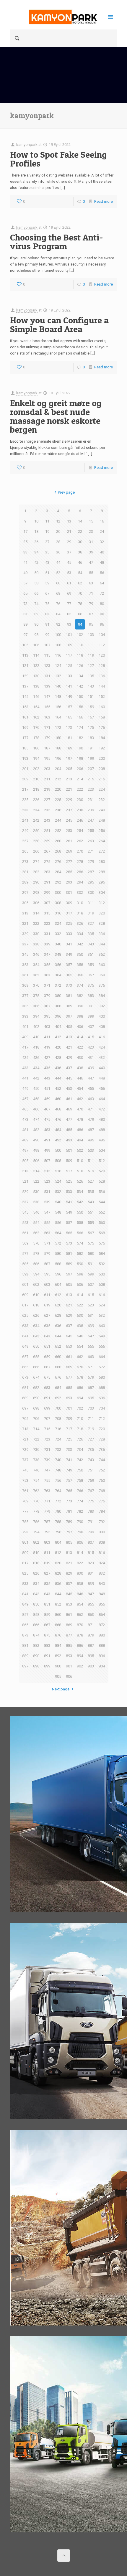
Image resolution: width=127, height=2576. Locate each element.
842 (36, 1594)
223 (91, 789)
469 (69, 1109)
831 (91, 1573)
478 (80, 1119)
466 (36, 1109)
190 (80, 748)
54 (80, 573)
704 (102, 1408)
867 (47, 1625)
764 (58, 1491)
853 (69, 1604)
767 (91, 1491)
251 (47, 831)
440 (102, 1068)
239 (91, 810)
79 (91, 604)
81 (25, 614)
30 (80, 542)
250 (36, 831)
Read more (104, 201)
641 (25, 1336)
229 (69, 800)
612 (58, 1295)
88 (102, 614)
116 (58, 655)
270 (80, 851)
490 (36, 1140)
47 (91, 562)
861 (69, 1615)
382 (80, 996)
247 (91, 820)
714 (36, 1429)
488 (102, 1130)
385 (25, 1006)
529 (25, 1192)
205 (69, 769)
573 (69, 1243)
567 (91, 1233)
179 (47, 738)
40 (102, 552)
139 (47, 686)
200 (102, 758)
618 (36, 1305)
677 (69, 1377)
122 (36, 666)
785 (25, 1522)
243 (47, 820)
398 (80, 1016)
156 (58, 707)
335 (91, 934)
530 (36, 1192)
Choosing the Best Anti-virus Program (57, 242)
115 (47, 655)
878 (80, 1635)
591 (91, 1264)
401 (25, 1027)
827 (47, 1573)
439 (91, 1068)
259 (47, 841)
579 (47, 1254)
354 (36, 965)
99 (47, 635)
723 (47, 1439)
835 (47, 1584)
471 (91, 1109)
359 (91, 965)
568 (102, 1233)
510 (80, 1161)
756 (58, 1480)
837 (69, 1584)
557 (69, 1223)
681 (25, 1388)
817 (25, 1563)
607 (91, 1284)
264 (102, 841)
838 (80, 1584)
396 (58, 1016)
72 (102, 593)
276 (58, 862)
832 (102, 1573)
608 (102, 1284)
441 (25, 1078)
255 (91, 831)
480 (102, 1119)
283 (47, 872)
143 (91, 686)
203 (47, 769)
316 (58, 913)
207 (91, 769)
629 (69, 1315)
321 (25, 923)
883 (47, 1645)
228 (58, 800)
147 (47, 697)
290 (36, 882)
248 (102, 820)
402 (36, 1027)
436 (58, 1068)
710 (80, 1419)
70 (80, 593)
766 (80, 1491)
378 (36, 996)
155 (47, 707)
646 (80, 1336)
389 (69, 1006)
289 (25, 882)
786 (36, 1522)
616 (102, 1295)
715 (47, 1429)
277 (69, 862)
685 (69, 1388)
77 (69, 604)
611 (47, 1295)
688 (102, 1388)
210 (36, 779)
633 (25, 1326)
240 (102, 810)
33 (25, 552)
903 (91, 1666)
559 (91, 1223)
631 (91, 1315)
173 (69, 727)
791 (91, 1522)
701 (69, 1408)
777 (25, 1511)
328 (102, 923)
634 (36, 1326)
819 (47, 1563)
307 (47, 903)
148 (58, 697)
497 (25, 1150)
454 (80, 1088)
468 (58, 1109)
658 (36, 1357)
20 (58, 531)
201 (25, 769)
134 (80, 676)
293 (69, 882)
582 (80, 1254)
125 (69, 666)
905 (58, 1676)
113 (25, 655)
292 (58, 882)
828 (58, 1573)
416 (102, 1037)
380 (58, 996)
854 (80, 1604)
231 (91, 800)
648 (102, 1336)
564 (58, 1233)
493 (69, 1140)
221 (69, 789)
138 (36, 686)
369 (25, 985)
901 (69, 1666)
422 (80, 1047)
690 (36, 1398)
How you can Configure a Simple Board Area (59, 324)
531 (47, 1192)
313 (25, 913)
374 (80, 985)
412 (58, 1037)
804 (58, 1542)
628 (58, 1315)
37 (69, 552)
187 (47, 748)
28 (58, 542)
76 (58, 604)
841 (25, 1594)
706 (36, 1419)
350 (80, 954)
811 (47, 1553)
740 (58, 1460)
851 (47, 1604)
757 (69, 1480)
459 (47, 1099)
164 (58, 717)
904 (102, 1666)
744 (102, 1460)
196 (58, 758)
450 (36, 1088)
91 (47, 624)
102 (80, 635)
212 (58, 779)
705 (25, 1419)
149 (69, 697)
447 (91, 1078)
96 (102, 624)
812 (58, 1553)
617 (25, 1305)
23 (91, 531)
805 (69, 1542)
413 (69, 1037)
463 (91, 1099)
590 (80, 1264)
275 (47, 862)
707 (47, 1419)
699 (47, 1408)
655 (91, 1346)
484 (58, 1130)
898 (36, 1666)
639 (91, 1326)
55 (91, 573)
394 (36, 1016)
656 (102, 1346)
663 (91, 1357)
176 (102, 727)
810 (36, 1553)
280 (102, 862)
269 (69, 851)
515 (47, 1171)
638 (80, 1326)
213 (69, 779)
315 (47, 913)
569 (25, 1243)
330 (36, 934)
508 (58, 1161)
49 (25, 573)
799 (91, 1532)
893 (69, 1656)
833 (25, 1584)
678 (80, 1377)
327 (91, 923)
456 (102, 1088)
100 (58, 635)
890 (36, 1656)
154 (36, 707)
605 (69, 1284)
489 (25, 1140)
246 (80, 820)
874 (36, 1635)
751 (91, 1470)
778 (36, 1511)
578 (36, 1254)
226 (36, 800)
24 (102, 531)
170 (36, 727)
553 (25, 1223)
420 (58, 1047)
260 (58, 841)
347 (47, 954)
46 (80, 562)
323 (47, 923)
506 (36, 1161)
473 (25, 1119)
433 (25, 1068)
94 (80, 624)
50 (36, 573)
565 (69, 1233)
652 (58, 1346)
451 (47, 1088)
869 (69, 1625)
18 (36, 531)
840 (102, 1584)
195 (47, 758)
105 (25, 645)
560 (102, 1223)
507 (47, 1161)
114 (36, 655)
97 (25, 635)
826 (36, 1573)
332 (58, 934)
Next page (61, 1689)
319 (91, 913)
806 (80, 1542)
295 (91, 882)
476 (58, 1119)
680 (102, 1377)
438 (80, 1068)
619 (47, 1305)
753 (25, 1480)
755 (47, 1480)
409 (25, 1037)
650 (36, 1346)
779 (47, 1511)
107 (47, 645)
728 (102, 1439)
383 (91, 996)
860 (58, 1615)
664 (102, 1357)
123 (47, 666)
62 (80, 583)
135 (91, 676)
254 (80, 831)
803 (47, 1542)
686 (80, 1388)
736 (102, 1449)
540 (58, 1202)
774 (80, 1501)
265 (25, 851)
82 (36, 614)
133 (69, 676)
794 (36, 1532)
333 (69, 934)
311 (91, 903)
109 (69, 645)
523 (47, 1181)
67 (47, 593)
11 (47, 521)
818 (36, 1563)
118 (80, 655)
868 (58, 1625)
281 (25, 872)
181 (69, 738)
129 (25, 676)
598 (80, 1274)
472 (102, 1109)
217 (25, 789)
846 (80, 1594)
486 (80, 1130)
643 (47, 1336)
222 (80, 789)
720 (102, 1429)
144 (102, 686)
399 (91, 1016)
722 (36, 1439)
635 (47, 1326)
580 (58, 1254)
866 (36, 1625)
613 (69, 1295)
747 (47, 1470)
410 (36, 1037)
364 (58, 975)
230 (80, 800)
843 (47, 1594)
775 (91, 1501)
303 (91, 893)
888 (102, 1645)
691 (47, 1398)
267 (47, 851)
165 (69, 717)
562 (36, 1233)
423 (91, 1047)
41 (25, 562)
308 (58, 903)
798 (80, 1532)
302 (80, 893)
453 (69, 1088)
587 (47, 1264)
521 (25, 1181)
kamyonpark (27, 145)
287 (91, 872)
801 (25, 1542)
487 (91, 1130)
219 (47, 789)
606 (80, 1284)
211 (47, 779)
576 (102, 1243)
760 (102, 1480)
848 (102, 1594)
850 (36, 1604)
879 (91, 1635)
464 (102, 1099)
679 (91, 1377)
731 (47, 1449)
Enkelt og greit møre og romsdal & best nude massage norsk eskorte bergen (56, 416)
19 (47, 531)
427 (47, 1058)
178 (36, 738)
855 (91, 1604)
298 (36, 893)
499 (47, 1150)
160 (102, 707)
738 (36, 1460)
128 (102, 666)
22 (80, 531)
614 (80, 1295)
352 (102, 954)
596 (58, 1274)
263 (91, 841)
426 (36, 1058)
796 (58, 1532)
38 (80, 552)
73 (25, 604)
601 (25, 1284)
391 (91, 1006)
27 (47, 542)
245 (69, 820)
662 (80, 1357)
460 (58, 1099)
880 (102, 1635)
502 (80, 1150)
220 (58, 789)
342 (80, 944)
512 (102, 1161)
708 (58, 1419)
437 (69, 1068)
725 (69, 1439)
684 (58, 1388)
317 (69, 913)
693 (69, 1398)
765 (69, 1491)
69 (69, 593)
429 (69, 1058)
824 (102, 1563)
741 (69, 1460)
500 (58, 1150)
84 (58, 614)
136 (102, 676)
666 (36, 1367)
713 (25, 1429)
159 (91, 707)
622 (80, 1305)
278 (80, 862)
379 (47, 996)
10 (36, 521)
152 (102, 697)
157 (69, 707)
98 (36, 635)
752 (102, 1470)
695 (91, 1398)
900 (58, 1666)
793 (25, 1532)
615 (91, 1295)
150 (80, 697)
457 (25, 1099)
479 (91, 1119)
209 (25, 779)
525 (69, 1181)
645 (69, 1336)
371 (47, 985)
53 (69, 573)
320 (102, 913)
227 (47, 800)
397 (69, 1016)
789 (69, 1522)
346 (36, 954)
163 (47, 717)
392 (102, 1006)
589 (69, 1264)
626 (36, 1315)
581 (69, 1254)
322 (36, 923)
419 (47, 1047)
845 (69, 1594)
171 (47, 727)
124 (58, 666)
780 (58, 1511)
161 (25, 717)
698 (36, 1408)
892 (58, 1656)
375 (91, 985)
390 (80, 1006)
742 (80, 1460)
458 (36, 1099)
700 (58, 1408)
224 (102, 789)
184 (102, 738)
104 (102, 635)
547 (47, 1212)
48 (102, 562)
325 (69, 923)
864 (102, 1615)
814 (80, 1553)
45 (69, 562)
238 (80, 810)
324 (58, 923)
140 (58, 686)
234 (36, 810)
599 (91, 1274)
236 (58, 810)
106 (36, 645)
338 (36, 944)
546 (36, 1212)
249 (25, 831)
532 (58, 1192)
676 (58, 1377)
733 (69, 1449)
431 (91, 1058)
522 (36, 1181)
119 (91, 655)
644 (58, 1336)
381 (69, 996)
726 (80, 1439)
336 (102, 934)
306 (36, 903)
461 (69, 1099)
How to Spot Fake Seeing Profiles (58, 159)
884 (58, 1645)
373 (69, 985)
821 (69, 1563)
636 (58, 1326)
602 (36, 1284)
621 (69, 1305)
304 (102, 893)
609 (25, 1295)
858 (36, 1615)
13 (69, 521)
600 (102, 1274)
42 (36, 562)
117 (69, 655)
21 (69, 531)
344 (102, 944)
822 (80, 1563)
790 (80, 1522)
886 (80, 1645)
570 (36, 1243)
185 (25, 748)
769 (25, 1501)
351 (91, 954)
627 (47, 1315)
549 (69, 1212)
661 (69, 1357)
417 (25, 1047)
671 (91, 1367)
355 (47, 965)
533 (69, 1192)
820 (58, 1563)
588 (58, 1264)
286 (80, 872)
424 (102, 1047)
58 (36, 583)
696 (102, 1398)
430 (80, 1058)
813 (69, 1553)
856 (102, 1604)
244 (58, 820)
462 (80, 1099)
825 (25, 1573)
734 (80, 1449)
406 (80, 1027)
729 (25, 1449)
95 (91, 624)
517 (69, 1171)
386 (36, 1006)
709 (69, 1419)
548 (58, 1212)
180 (58, 738)
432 (102, 1058)
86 (80, 614)
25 (25, 542)
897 (25, 1666)
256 (102, 831)
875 (47, 1635)
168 (102, 717)
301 (69, 893)
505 (25, 1161)
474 (36, 1119)
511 (91, 1161)
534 (80, 1192)
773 (69, 1501)
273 (25, 862)
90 (36, 624)
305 (25, 903)
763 (47, 1491)
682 (36, 1388)
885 (69, 1645)
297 (25, 893)
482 (36, 1130)
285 (69, 872)
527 (91, 1181)
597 (69, 1274)
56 (102, 573)
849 (25, 1604)
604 (58, 1284)
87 (91, 614)
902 (80, 1666)
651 (47, 1346)
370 (36, 985)
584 (102, 1254)
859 (47, 1615)
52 (58, 573)
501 (69, 1150)
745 (25, 1470)
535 (91, 1192)
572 (58, 1243)
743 (91, 1460)
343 (91, 944)
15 (91, 521)
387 (47, 1006)
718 (80, 1429)
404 (58, 1027)
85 (69, 614)
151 (91, 697)
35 (47, 552)
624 (102, 1305)
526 (80, 1181)
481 (25, 1130)
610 (36, 1295)
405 (69, 1027)
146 (36, 697)
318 (80, 913)
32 (102, 542)
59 (47, 583)
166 (80, 717)
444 (58, 1078)
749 (69, 1470)
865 (25, 1625)
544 (102, 1202)
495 (91, 1140)
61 (69, 583)
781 (69, 1511)
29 (69, 542)
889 (25, 1656)
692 (58, 1398)
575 (91, 1243)
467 (47, 1109)
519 (91, 1171)
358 (80, 965)
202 (36, 769)
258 (36, 841)
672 (102, 1367)
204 (58, 769)
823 (91, 1563)
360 (102, 965)
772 (58, 1501)
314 (36, 913)
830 (80, 1573)
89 (25, 624)
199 (91, 758)
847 (91, 1594)
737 (25, 1460)
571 (47, 1243)
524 (58, 1181)
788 (58, 1522)
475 (47, 1119)
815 (91, 1553)
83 (47, 614)
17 (25, 531)
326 (80, 923)
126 (80, 666)
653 (69, 1346)
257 (25, 841)
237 (69, 810)
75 (47, 604)
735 (91, 1449)
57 (25, 583)
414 (80, 1037)
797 (69, 1532)
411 (47, 1037)
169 (25, 727)
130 (36, 676)
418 (36, 1047)
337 (25, 944)
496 (102, 1140)
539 (47, 1202)
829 (69, 1573)
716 (58, 1429)
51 (47, 573)
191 (91, 748)
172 (58, 727)
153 (25, 707)
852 (58, 1604)
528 (102, 1181)
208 (102, 769)
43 (47, 562)
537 (25, 1202)
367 (91, 975)
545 (25, 1212)
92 (58, 624)
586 (36, 1264)
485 (69, 1130)
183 (91, 738)
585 (25, 1264)
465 (25, 1109)
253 (69, 831)
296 (102, 882)
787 (47, 1522)
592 (102, 1264)
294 (80, 882)
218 (36, 789)
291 (47, 882)
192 (102, 748)
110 (80, 645)
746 (36, 1470)
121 (25, 666)
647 (91, 1336)
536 (102, 1192)
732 (58, 1449)
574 (80, 1243)
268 (58, 851)
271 (91, 851)
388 (58, 1006)
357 (69, 965)
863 (91, 1615)
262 (80, 841)
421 (69, 1047)
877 (69, 1635)
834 (36, 1584)
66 (36, 593)
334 (80, 934)
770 (36, 1501)
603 (47, 1284)
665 (25, 1367)
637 (69, 1326)
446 (80, 1078)
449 (25, 1088)
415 (91, 1037)
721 (25, 1439)
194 (36, 758)
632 (102, 1315)
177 (25, 738)
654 (80, 1346)
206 (80, 769)
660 (58, 1357)
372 (58, 985)
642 (36, 1336)
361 (25, 975)
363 (47, 975)
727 (91, 1439)
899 (47, 1666)
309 (69, 903)
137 (25, 686)
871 (91, 1625)
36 (58, 552)
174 (80, 727)
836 (58, 1584)
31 (91, 542)
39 (91, 552)
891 (47, 1656)
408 (102, 1027)
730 (36, 1449)
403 (47, 1027)
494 (80, 1140)
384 (102, 996)
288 (102, 872)
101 (69, 635)
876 (58, 1635)
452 (58, 1088)
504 (102, 1150)
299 (47, 893)
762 (36, 1491)
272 (102, 851)
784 (102, 1511)
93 (69, 624)
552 (102, 1212)
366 (80, 975)
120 (102, 655)
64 (102, 583)
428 (58, 1058)
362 (36, 975)
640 (102, 1326)
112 (102, 645)
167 (91, 717)
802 (36, 1542)
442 (36, 1078)
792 (102, 1522)
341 (69, 944)
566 (80, 1233)
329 (25, 934)
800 (102, 1532)
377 (25, 996)
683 (47, 1388)
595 (47, 1274)
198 (80, 758)
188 (58, 748)
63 (91, 583)
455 (91, 1088)
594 (36, 1274)
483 (47, 1130)
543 (91, 1202)
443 (47, 1078)
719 (91, 1429)
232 (102, 800)
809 (25, 1553)
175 (91, 727)
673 (25, 1377)
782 (80, 1511)
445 (69, 1078)
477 (69, 1119)
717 (69, 1429)
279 (91, 862)
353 (25, 965)
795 (47, 1532)
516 (58, 1171)
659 (47, 1357)
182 (80, 738)
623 (91, 1305)
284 (58, 872)
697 (25, 1408)
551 (91, 1212)
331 (47, 934)
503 (91, 1150)
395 (47, 1016)
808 (102, 1542)
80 (102, 604)
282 (36, 872)
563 (47, 1233)
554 (36, 1223)
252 (58, 831)
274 (36, 862)
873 (25, 1635)
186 (36, 748)
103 (91, 635)
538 (36, 1202)
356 (58, 965)
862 (80, 1615)
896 (102, 1656)
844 (58, 1594)
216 (102, 779)
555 (47, 1223)
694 (80, 1398)
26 (36, 542)
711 (91, 1419)
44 (58, 562)
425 (25, 1058)
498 (36, 1150)
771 (47, 1501)
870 (80, 1625)
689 (25, 1398)
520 (102, 1171)
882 (36, 1645)
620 (58, 1305)
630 (80, 1315)
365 (69, 975)
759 (91, 1480)
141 (69, 686)
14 (80, 521)
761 (25, 1491)
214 (80, 779)
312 (102, 903)
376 (102, 985)
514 (36, 1171)
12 (58, 521)
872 (102, 1625)
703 (91, 1408)
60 (58, 583)
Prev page (66, 492)
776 (102, 1501)
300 (58, 893)
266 (36, 851)
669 (69, 1367)
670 (80, 1367)
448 (102, 1078)
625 (25, 1315)
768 (102, 1491)
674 (36, 1377)
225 (25, 800)
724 (58, 1439)
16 (102, 521)
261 (69, 841)
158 (80, 707)
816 (102, 1553)
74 (36, 604)
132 (58, 676)
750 (80, 1470)
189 (69, 748)
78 (80, 604)
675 (47, 1377)
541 (69, 1202)
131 (47, 676)
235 (47, 810)
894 (80, 1656)
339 (47, 944)
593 (25, 1274)
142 (80, 686)
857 (25, 1615)
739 (47, 1460)
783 (91, 1511)
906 (69, 1676)
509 (69, 1161)
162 (36, 717)
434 (36, 1068)
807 (91, 1542)
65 (25, 593)
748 (58, 1470)
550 (80, 1212)
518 (80, 1171)
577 (25, 1254)
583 (91, 1254)
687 (91, 1388)
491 (47, 1140)
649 (25, 1346)
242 (36, 820)
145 (25, 697)
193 (25, 758)
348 (58, 954)
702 (80, 1408)
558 (80, 1223)
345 (25, 954)
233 (25, 810)
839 (91, 1584)
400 (102, 1016)
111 (91, 645)
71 (91, 593)
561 (25, 1233)
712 (102, 1419)
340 (58, 944)
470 (80, 1109)
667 (47, 1367)
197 (69, 758)
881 (25, 1645)
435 (47, 1068)
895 (91, 1656)
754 (36, 1480)
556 (58, 1223)
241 (25, 820)
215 (91, 779)
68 (58, 593)
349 (69, 954)
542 (80, 1202)
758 (80, 1480)
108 (58, 645)
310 (80, 903)
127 (91, 666)
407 (91, 1027)
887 (91, 1645)
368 (102, 975)
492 (58, 1140)
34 (36, 552)
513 (25, 1171)
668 (58, 1367)
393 (25, 1016)
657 (25, 1357)
